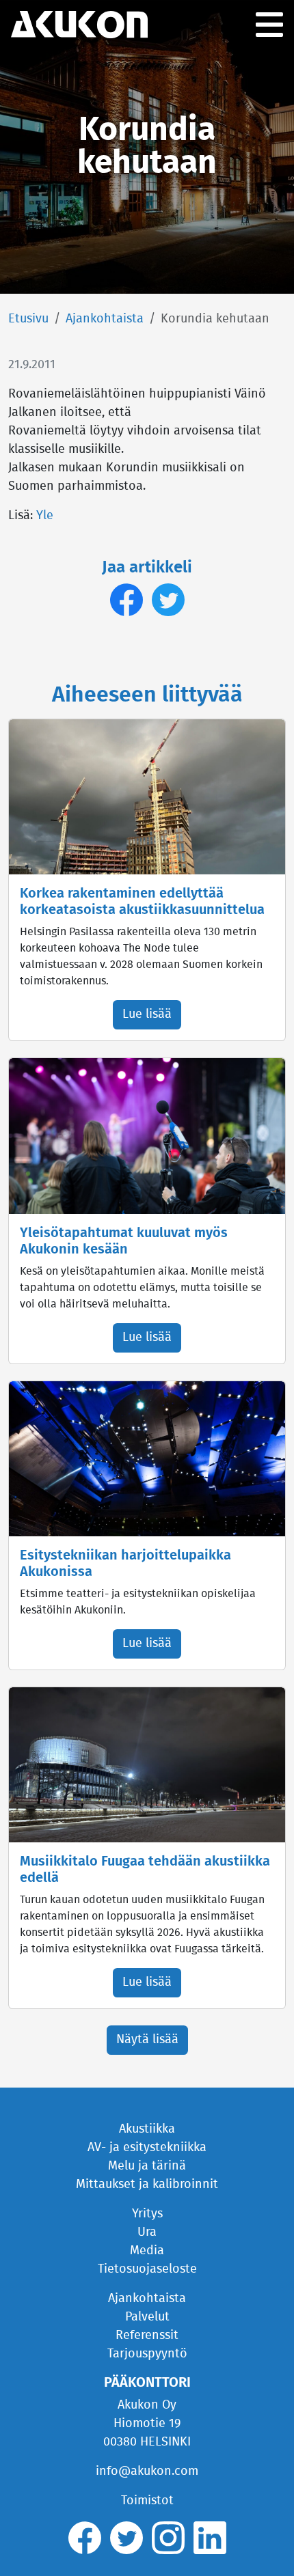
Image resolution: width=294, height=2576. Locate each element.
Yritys (147, 2214)
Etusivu (28, 319)
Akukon (79, 25)
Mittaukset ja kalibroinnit (147, 2185)
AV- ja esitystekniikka (147, 2148)
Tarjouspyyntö (147, 2354)
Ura (147, 2232)
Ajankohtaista (105, 319)
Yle (45, 516)
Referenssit (147, 2336)
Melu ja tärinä (147, 2166)
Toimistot (147, 2501)
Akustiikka (147, 2129)
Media (147, 2251)
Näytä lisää (147, 2040)
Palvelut (147, 2317)
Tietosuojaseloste (147, 2269)
